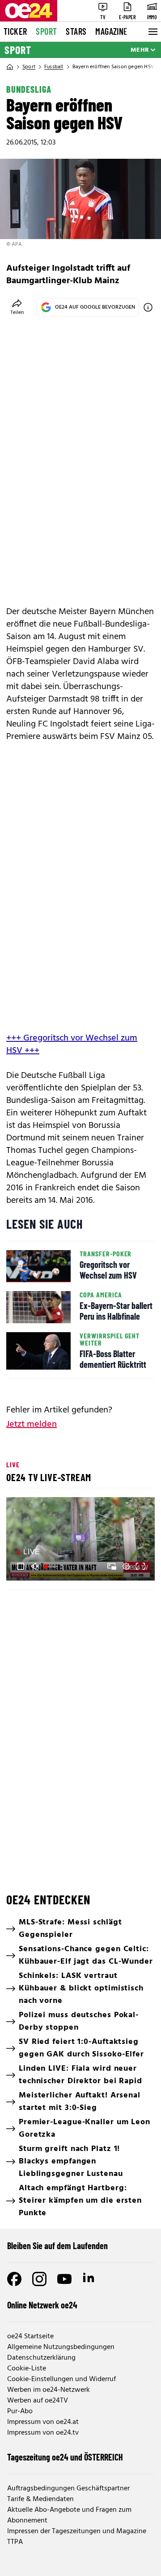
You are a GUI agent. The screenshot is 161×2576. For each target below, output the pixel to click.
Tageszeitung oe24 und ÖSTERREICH (65, 2457)
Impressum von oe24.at (43, 2422)
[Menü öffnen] (152, 32)
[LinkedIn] (89, 2279)
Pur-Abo (20, 2411)
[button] (21, 1566)
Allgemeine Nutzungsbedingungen (61, 2347)
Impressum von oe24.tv (43, 2433)
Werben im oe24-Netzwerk (49, 2390)
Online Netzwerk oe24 (42, 2305)
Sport (46, 31)
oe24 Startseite (30, 2337)
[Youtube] (64, 2279)
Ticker (15, 31)
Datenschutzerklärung (41, 2358)
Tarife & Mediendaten (40, 2499)
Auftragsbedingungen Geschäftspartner (68, 2489)
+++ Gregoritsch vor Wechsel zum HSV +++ (72, 1044)
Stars (76, 31)
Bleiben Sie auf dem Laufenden (57, 2246)
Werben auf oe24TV (38, 2401)
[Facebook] (14, 2279)
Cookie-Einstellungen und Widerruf (61, 2379)
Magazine (111, 31)
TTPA (15, 2542)
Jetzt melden (32, 1424)
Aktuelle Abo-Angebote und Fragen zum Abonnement (69, 2515)
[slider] (51, 1566)
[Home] (10, 67)
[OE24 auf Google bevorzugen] (148, 307)
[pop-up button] (126, 1566)
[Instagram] (39, 2279)
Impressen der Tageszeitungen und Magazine (77, 2531)
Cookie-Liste (27, 2369)
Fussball (54, 67)
